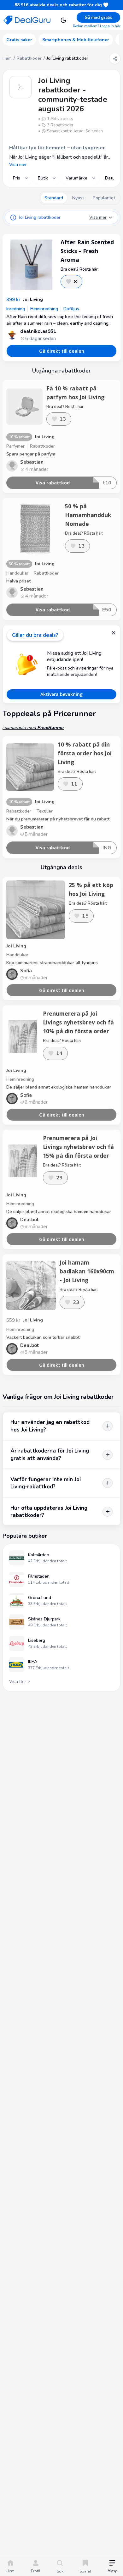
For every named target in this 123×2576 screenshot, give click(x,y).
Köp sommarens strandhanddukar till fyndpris (52, 963)
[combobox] (21, 178)
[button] (112, 2567)
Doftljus (71, 309)
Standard (54, 198)
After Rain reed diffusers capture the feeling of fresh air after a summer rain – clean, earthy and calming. (60, 320)
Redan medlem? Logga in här (97, 26)
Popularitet (104, 198)
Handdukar (17, 573)
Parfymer (15, 446)
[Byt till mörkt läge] (63, 20)
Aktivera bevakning (61, 694)
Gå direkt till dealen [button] (62, 351)
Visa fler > (20, 1682)
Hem (7, 58)
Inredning (16, 309)
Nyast (78, 198)
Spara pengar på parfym (31, 454)
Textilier (45, 811)
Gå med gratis (98, 18)
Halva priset (18, 581)
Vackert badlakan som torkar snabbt (43, 1337)
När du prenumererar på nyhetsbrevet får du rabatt (58, 819)
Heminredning (44, 309)
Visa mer (18, 165)
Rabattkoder (29, 58)
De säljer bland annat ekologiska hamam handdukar (59, 1087)
